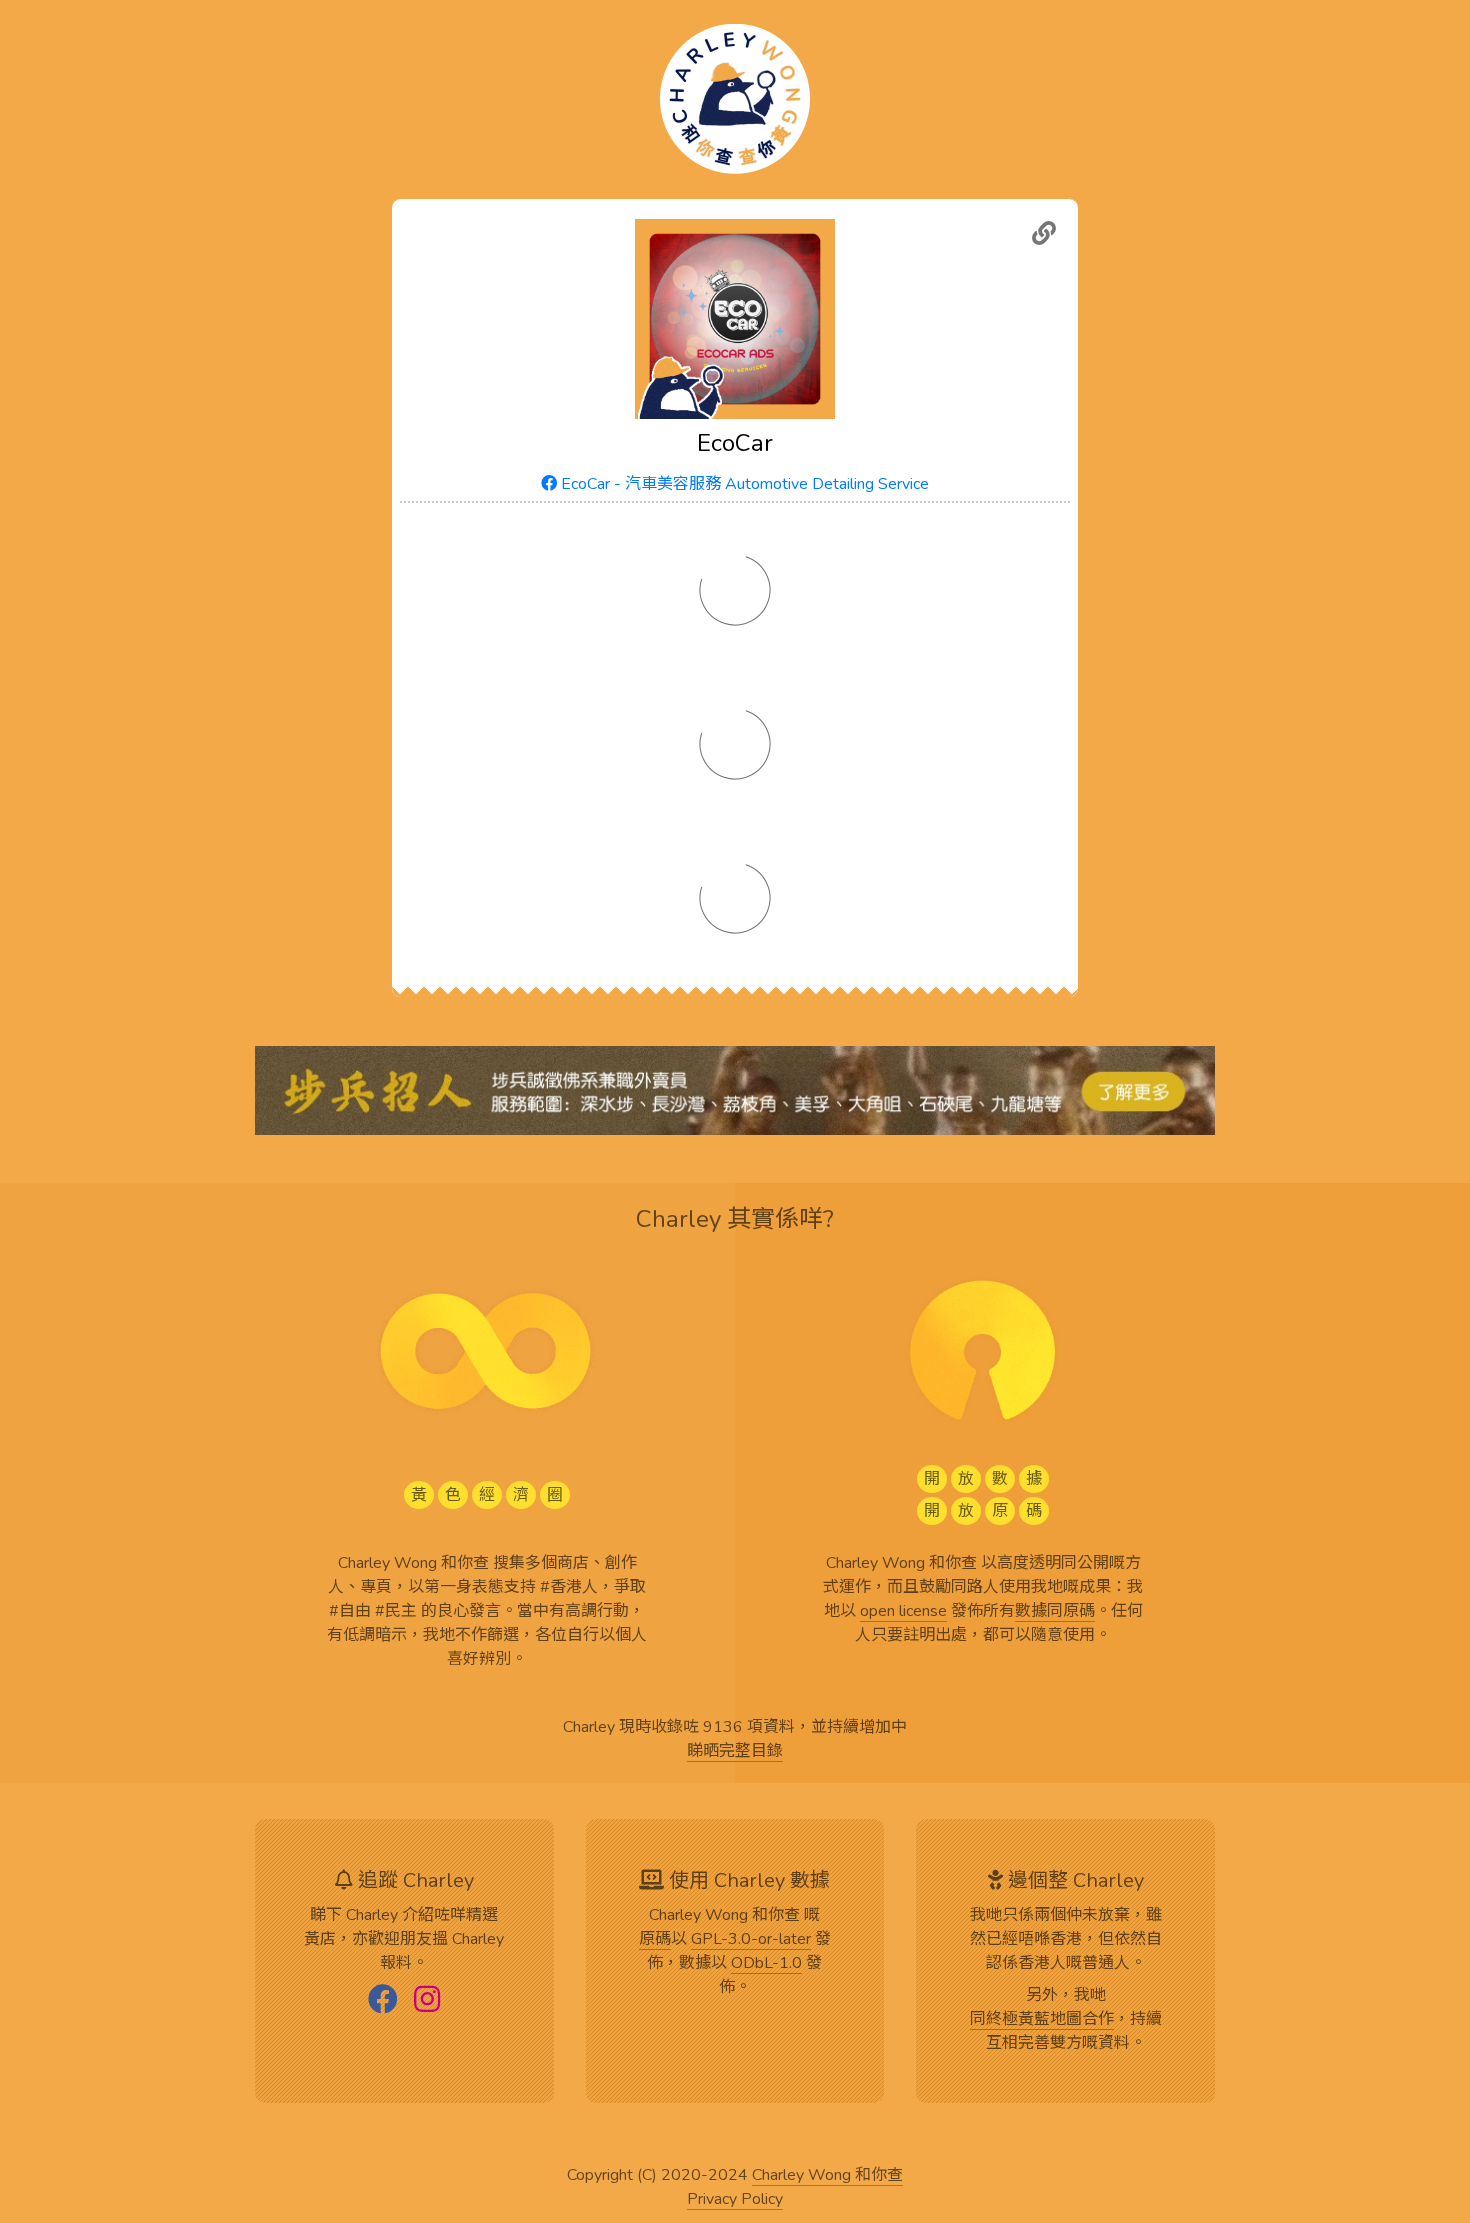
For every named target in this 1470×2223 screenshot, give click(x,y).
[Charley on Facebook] (383, 2001)
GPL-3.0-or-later (751, 1940)
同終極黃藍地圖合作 (1042, 2020)
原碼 (655, 1940)
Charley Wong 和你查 (827, 2176)
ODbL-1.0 (766, 1964)
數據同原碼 (1055, 1612)
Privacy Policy (735, 2200)
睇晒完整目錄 (735, 1752)
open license (903, 1612)
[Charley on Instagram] (427, 2001)
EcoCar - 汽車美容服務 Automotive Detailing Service (743, 484)
